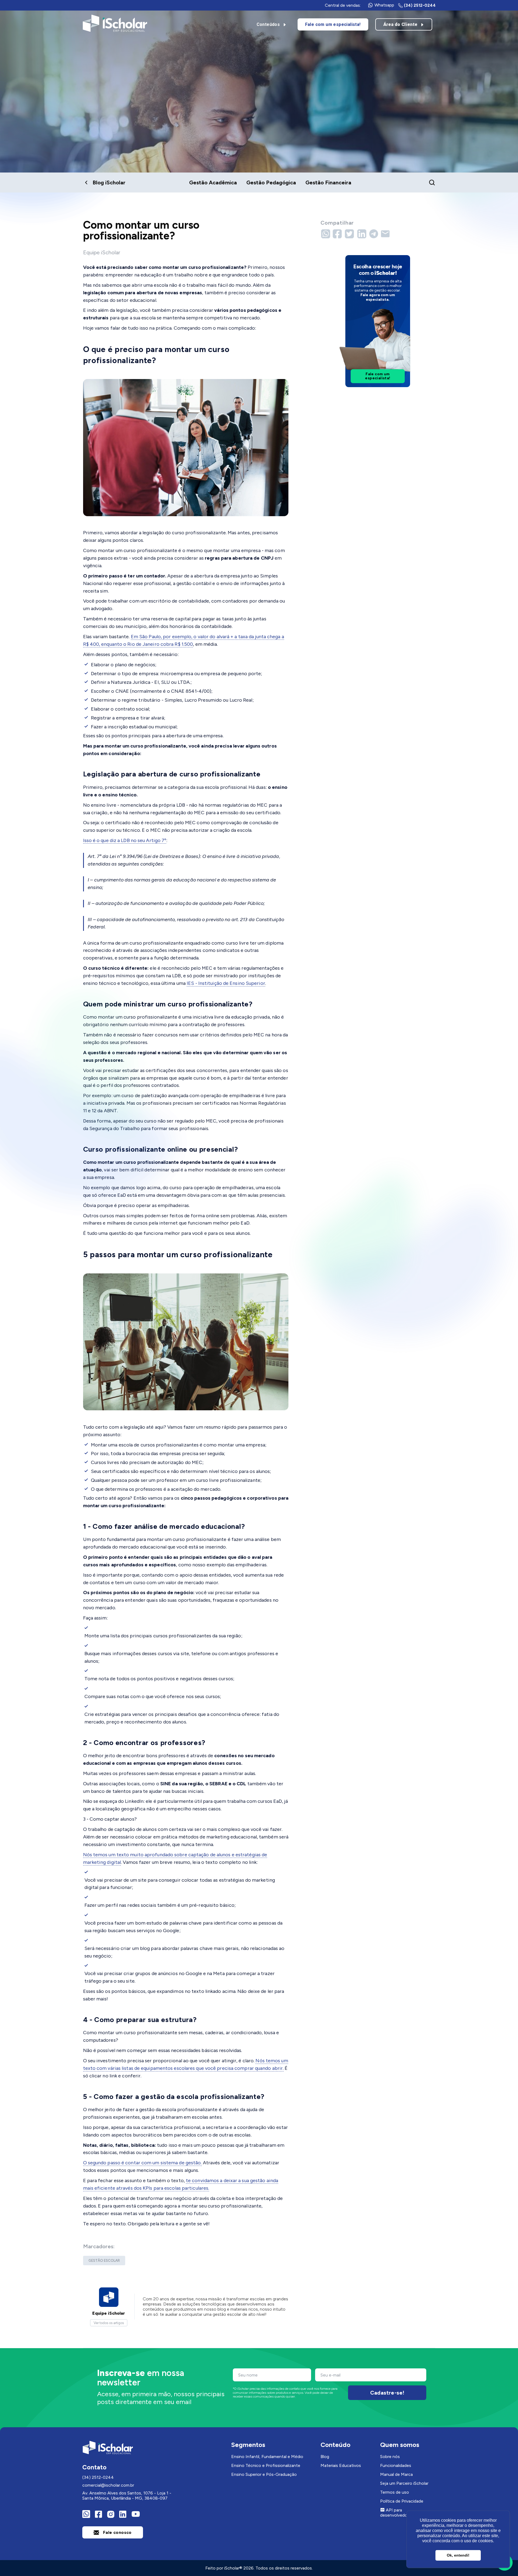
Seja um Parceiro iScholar (404, 2483)
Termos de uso (395, 2492)
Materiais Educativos (341, 2465)
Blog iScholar (109, 182)
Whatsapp (384, 5)
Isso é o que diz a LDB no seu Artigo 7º (125, 840)
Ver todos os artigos (109, 2323)
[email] (386, 234)
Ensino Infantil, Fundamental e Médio (267, 2457)
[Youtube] (135, 2514)
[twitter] (350, 234)
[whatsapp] (326, 234)
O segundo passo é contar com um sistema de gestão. (142, 2163)
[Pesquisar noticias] (432, 182)
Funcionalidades (396, 2465)
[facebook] (338, 234)
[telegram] (374, 234)
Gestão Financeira (328, 182)
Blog (325, 2457)
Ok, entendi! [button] (458, 2555)
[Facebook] (98, 2514)
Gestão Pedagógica (271, 182)
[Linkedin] (123, 2514)
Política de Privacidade (402, 2501)
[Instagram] (111, 2514)
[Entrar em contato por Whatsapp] (86, 2514)
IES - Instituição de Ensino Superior (226, 983)
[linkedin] (362, 234)
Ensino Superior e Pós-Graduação (264, 2474)
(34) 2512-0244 (98, 2477)
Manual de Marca (396, 2474)
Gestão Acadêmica (213, 182)
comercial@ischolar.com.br (108, 2485)
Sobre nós (390, 2457)
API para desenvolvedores (397, 2513)
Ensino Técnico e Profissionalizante (266, 2465)
